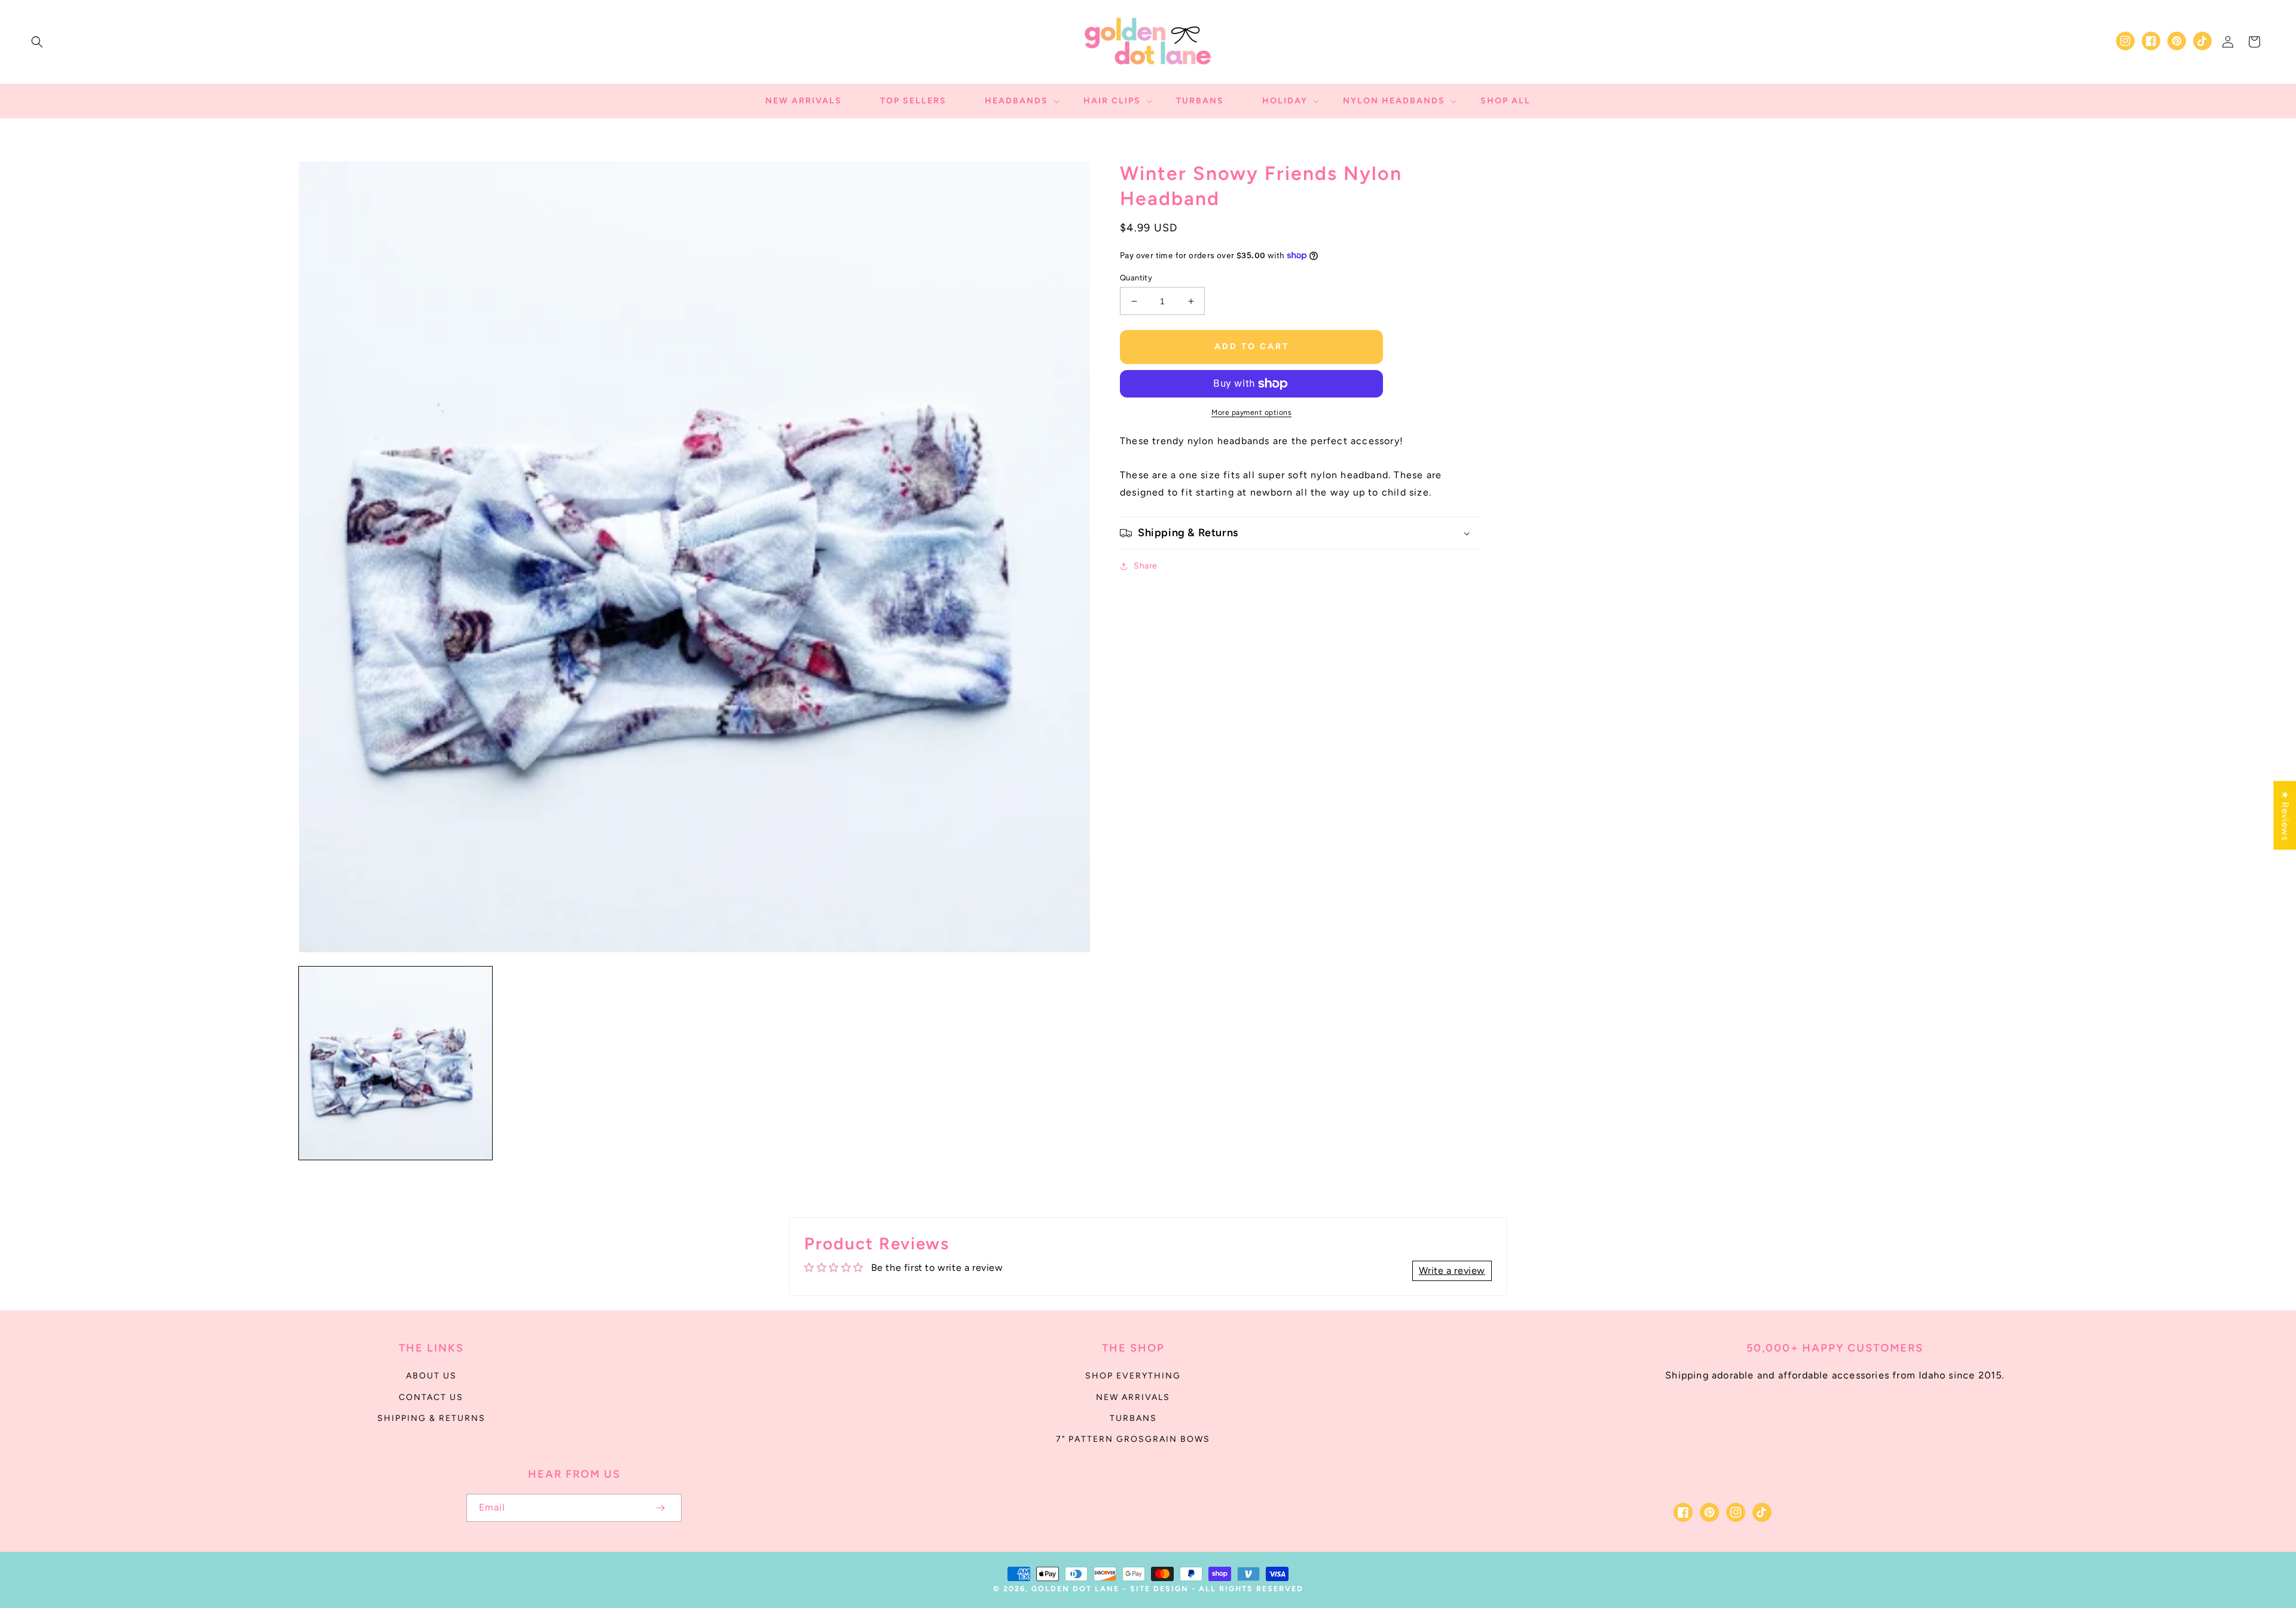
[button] (37, 42)
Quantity (1136, 278)
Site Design (1159, 1589)
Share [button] (1146, 566)
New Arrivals (1133, 1397)
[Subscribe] (660, 1508)
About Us (431, 1376)
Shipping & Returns (431, 1418)
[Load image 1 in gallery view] (396, 1063)
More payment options (1251, 412)
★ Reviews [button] (2285, 815)
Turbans (1133, 1418)
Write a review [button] (1452, 1271)
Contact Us (431, 1397)
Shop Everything (1133, 1376)
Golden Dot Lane (1075, 1589)
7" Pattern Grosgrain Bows (1133, 1439)
